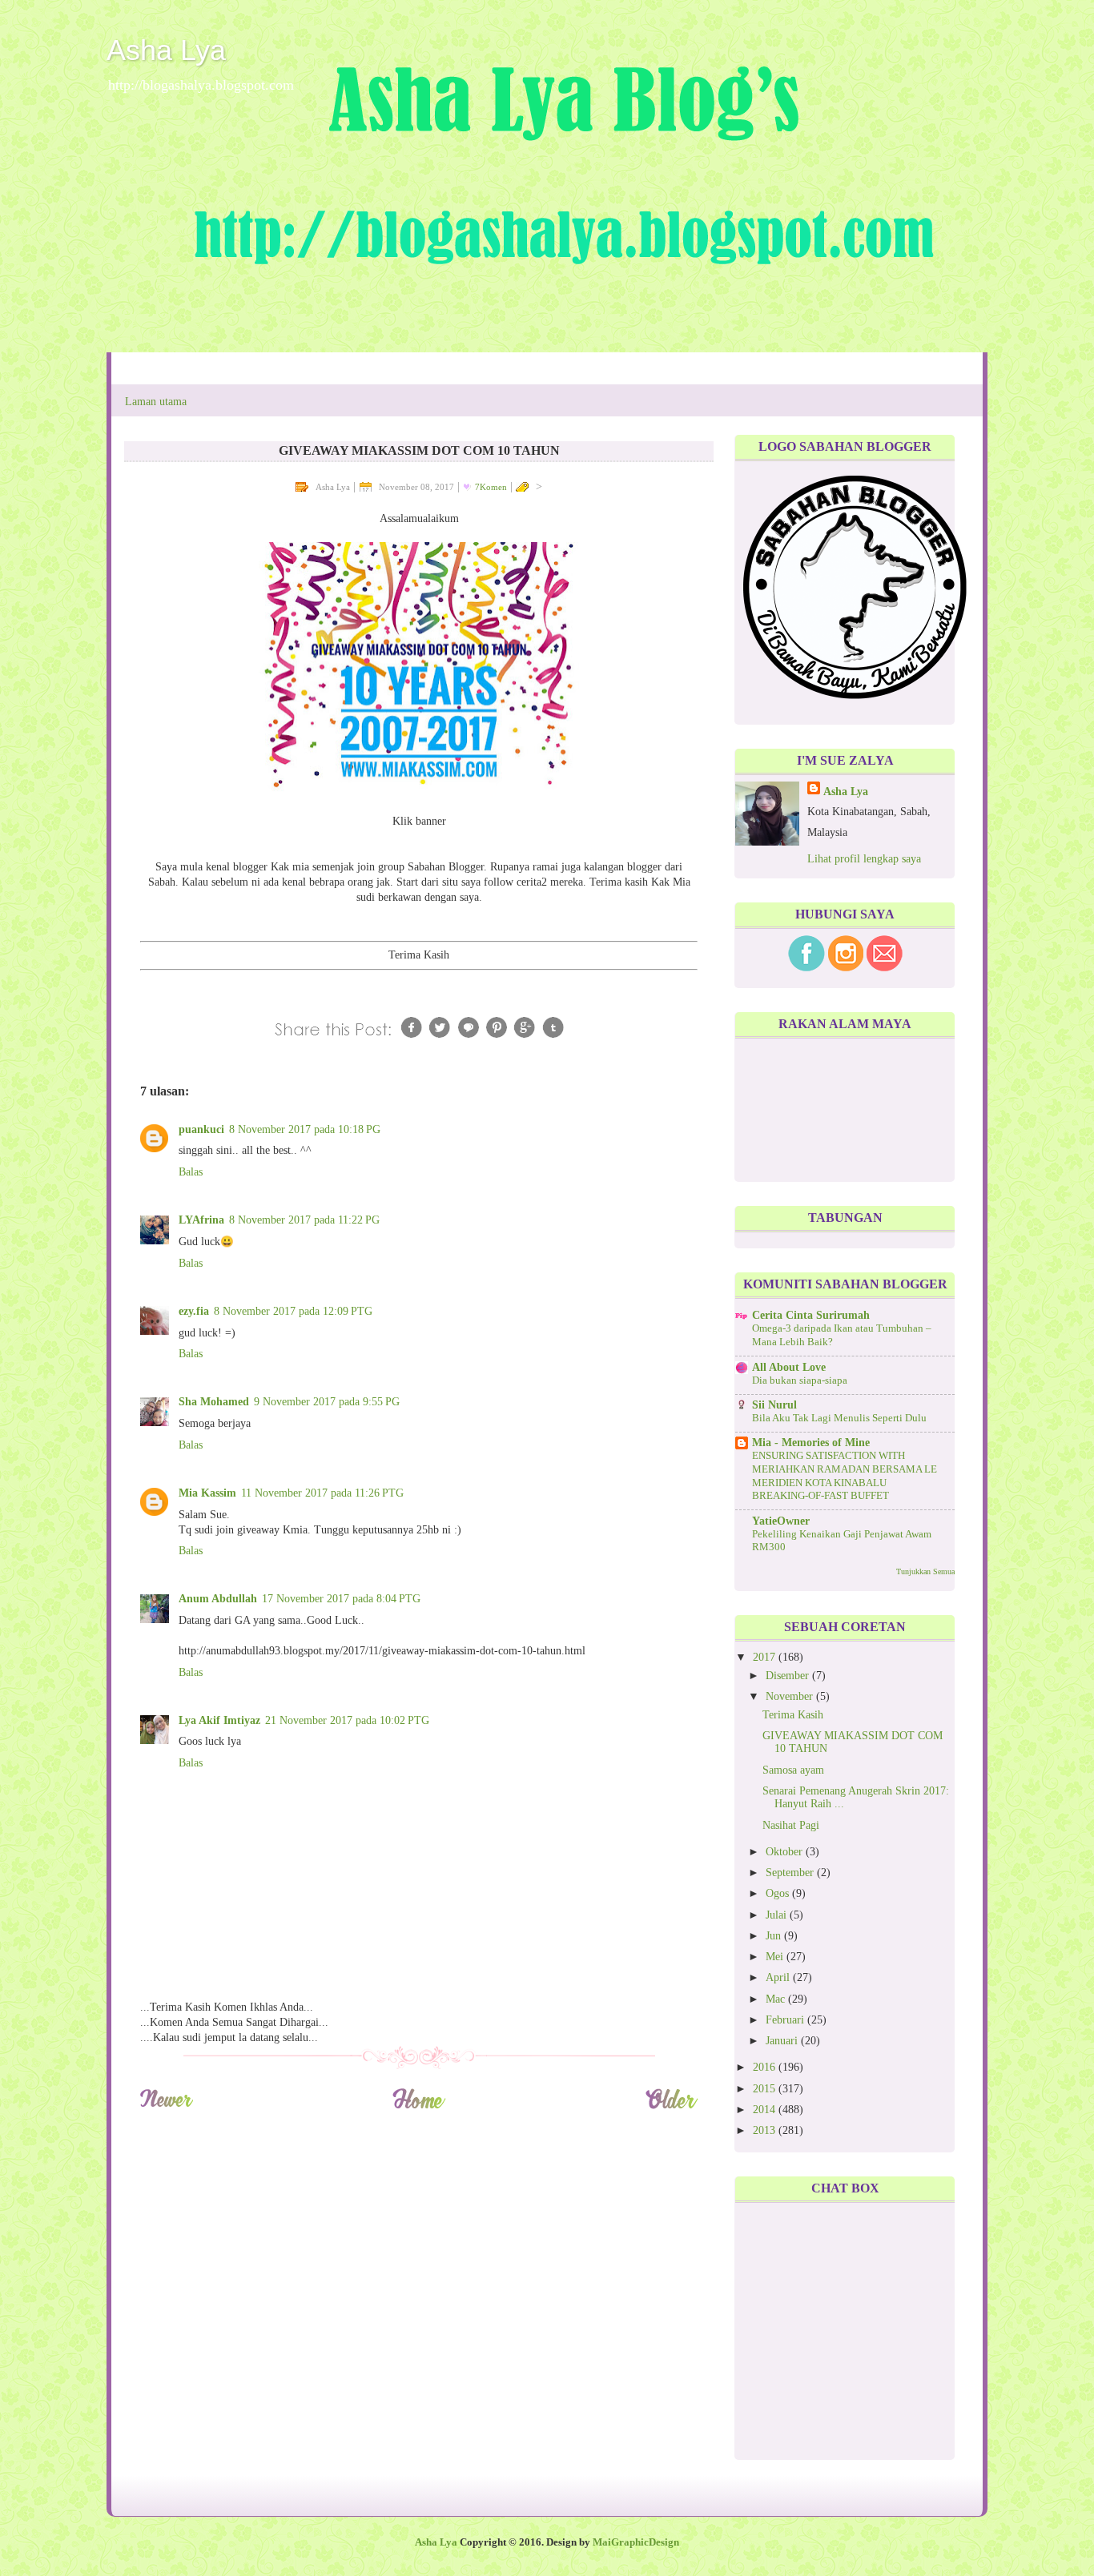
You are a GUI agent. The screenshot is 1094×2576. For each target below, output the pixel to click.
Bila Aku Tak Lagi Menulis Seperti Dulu (839, 1418)
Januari (783, 2041)
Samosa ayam (793, 1770)
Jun (775, 1936)
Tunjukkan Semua (925, 1571)
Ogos (779, 1893)
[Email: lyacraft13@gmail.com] (885, 968)
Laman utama (156, 402)
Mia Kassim (207, 1493)
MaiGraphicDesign (636, 2542)
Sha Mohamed (214, 1402)
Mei (776, 1957)
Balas (191, 1172)
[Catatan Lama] (672, 2106)
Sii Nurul (774, 1405)
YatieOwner (781, 1521)
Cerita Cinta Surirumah (811, 1315)
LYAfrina (201, 1220)
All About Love (789, 1367)
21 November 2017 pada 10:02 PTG (347, 1720)
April (779, 1977)
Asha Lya (166, 50)
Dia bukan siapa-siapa (800, 1380)
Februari (786, 2020)
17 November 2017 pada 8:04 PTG (341, 1599)
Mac (777, 1999)
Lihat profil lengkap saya (864, 859)
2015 (766, 2089)
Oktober (786, 1852)
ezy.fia (194, 1311)
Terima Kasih (793, 1715)
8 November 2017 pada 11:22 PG (304, 1220)
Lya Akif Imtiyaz (219, 1720)
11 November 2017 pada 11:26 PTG (322, 1493)
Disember (789, 1676)
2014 (766, 2110)
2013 (766, 2130)
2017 (766, 1657)
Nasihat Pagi (791, 1825)
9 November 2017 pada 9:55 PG (327, 1402)
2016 (766, 2067)
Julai (778, 1915)
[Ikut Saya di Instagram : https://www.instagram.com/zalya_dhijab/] (846, 968)
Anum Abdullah (218, 1599)
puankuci (201, 1129)
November (791, 1696)
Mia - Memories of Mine (811, 1443)
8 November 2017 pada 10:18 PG (305, 1129)
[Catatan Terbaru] (166, 2106)
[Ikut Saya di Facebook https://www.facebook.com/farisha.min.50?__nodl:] (806, 968)
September (791, 1873)
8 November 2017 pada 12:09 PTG (293, 1311)
